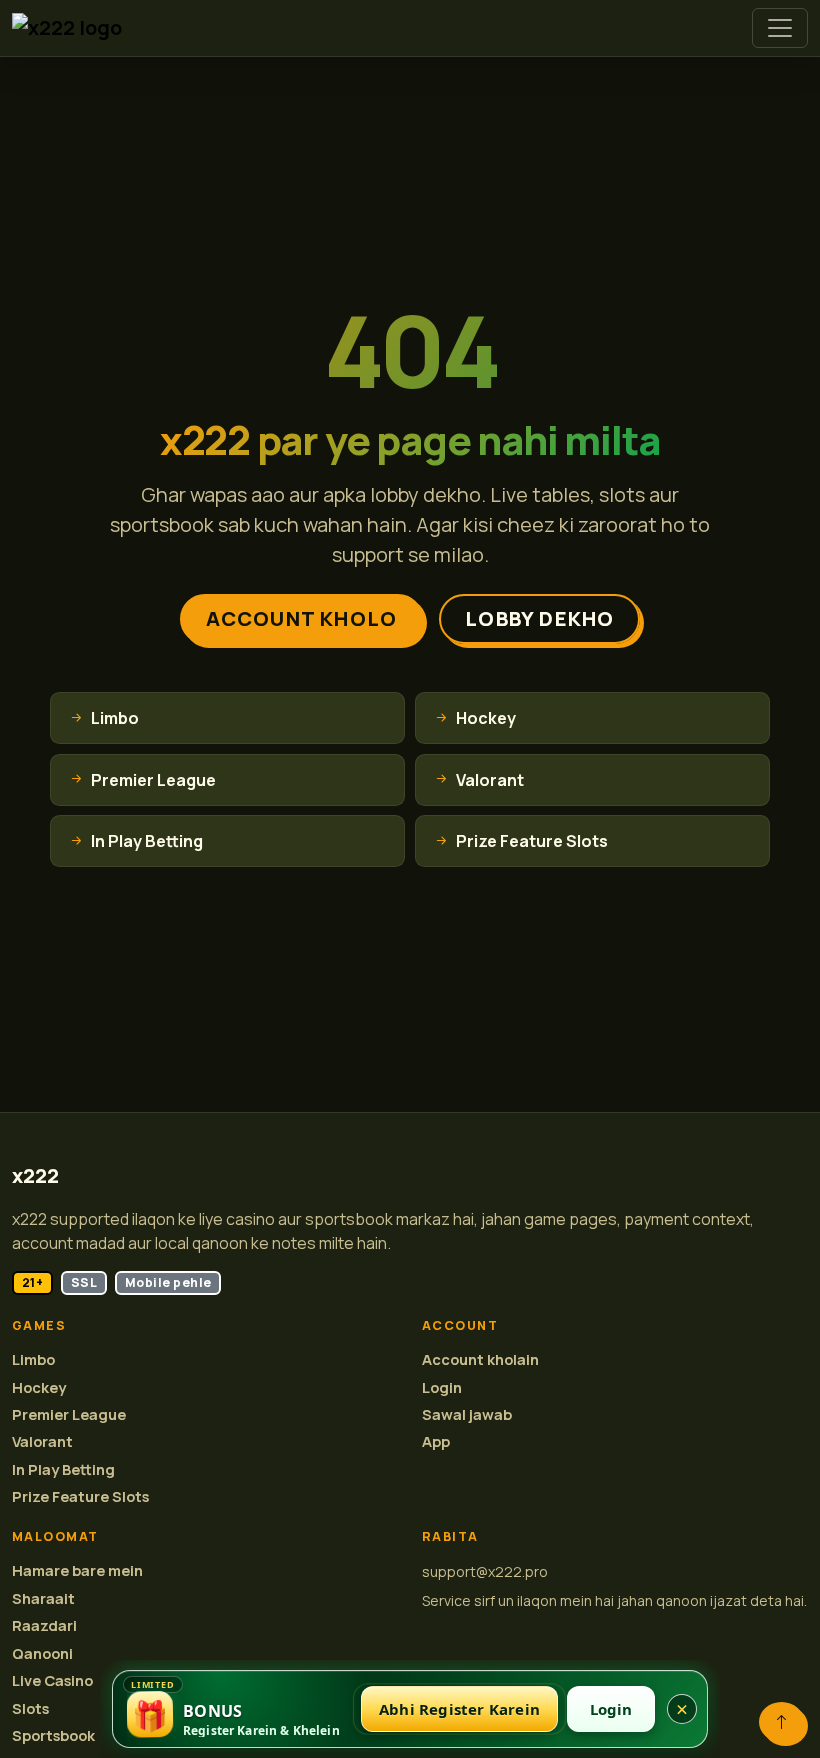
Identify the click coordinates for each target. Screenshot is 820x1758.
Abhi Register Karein (459, 1709)
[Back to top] (781, 1722)
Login (442, 1387)
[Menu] (780, 28)
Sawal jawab (467, 1414)
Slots (30, 1708)
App (436, 1441)
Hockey (39, 1387)
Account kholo (302, 618)
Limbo (33, 1359)
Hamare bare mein (77, 1570)
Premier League (69, 1414)
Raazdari (44, 1625)
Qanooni (42, 1653)
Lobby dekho (539, 618)
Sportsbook (53, 1735)
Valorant (42, 1441)
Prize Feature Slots (80, 1496)
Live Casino (52, 1680)
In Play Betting (63, 1469)
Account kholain (480, 1359)
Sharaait (43, 1598)
